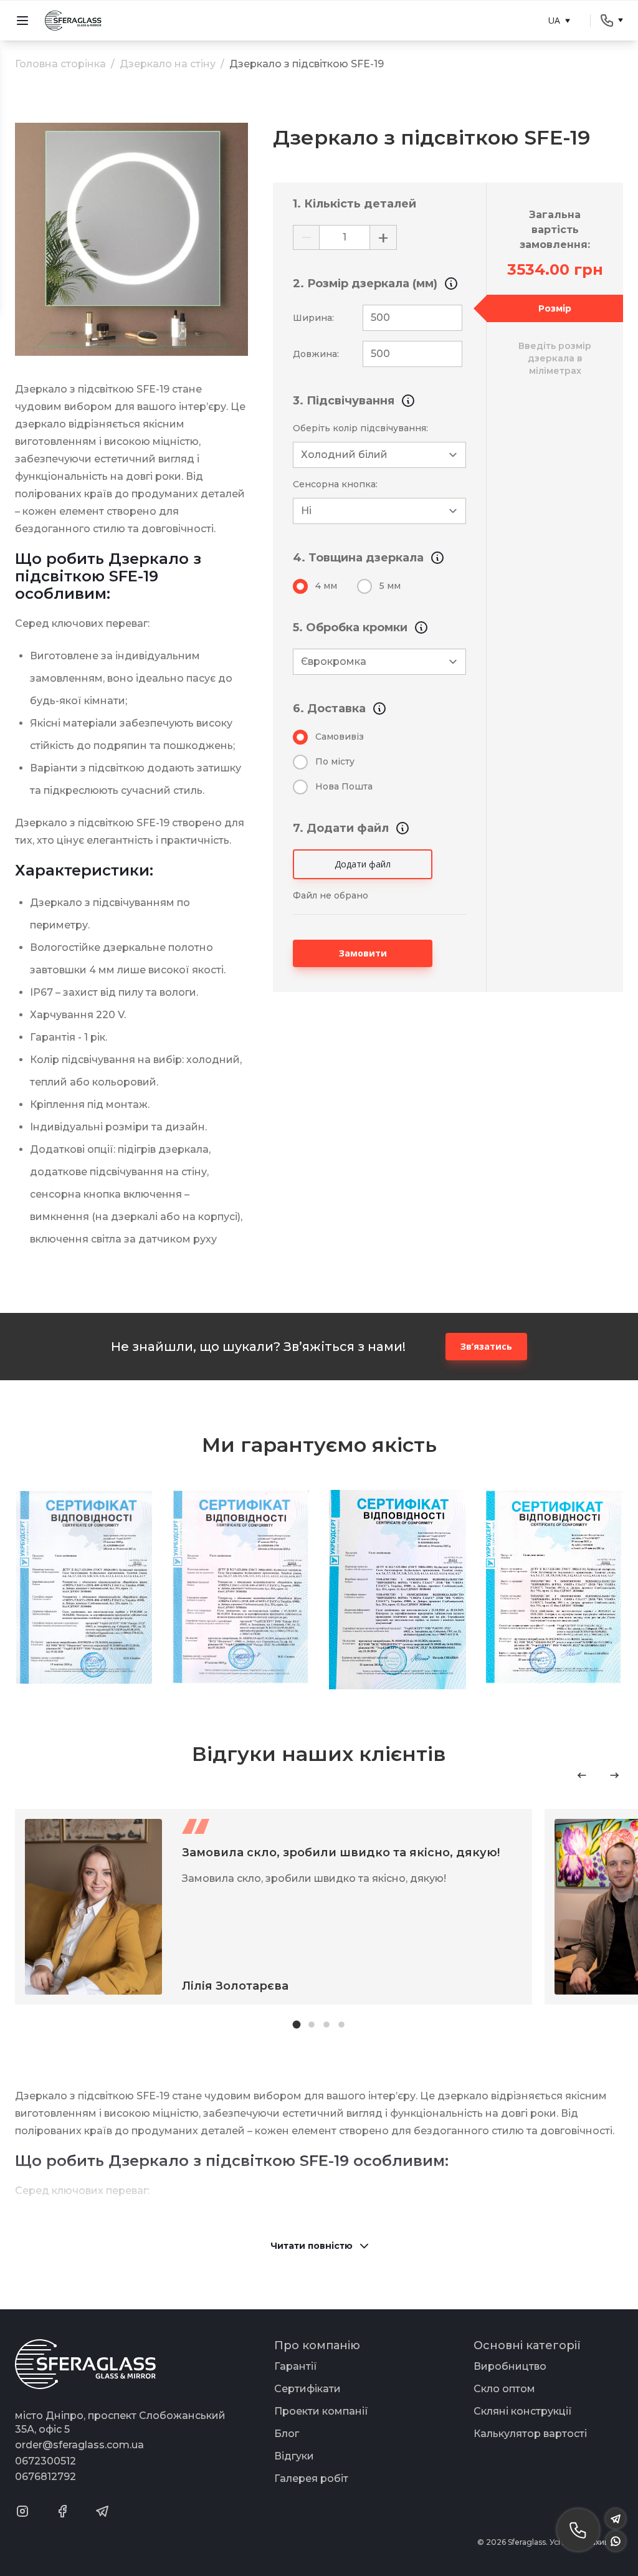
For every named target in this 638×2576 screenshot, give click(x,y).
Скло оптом (504, 2389)
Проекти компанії (321, 2411)
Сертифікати (307, 2389)
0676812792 (45, 2477)
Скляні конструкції (523, 2411)
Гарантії (296, 2366)
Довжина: (316, 354)
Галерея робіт (311, 2478)
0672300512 (45, 2461)
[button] (297, 2025)
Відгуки (294, 2456)
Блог (287, 2434)
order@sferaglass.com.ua (79, 2445)
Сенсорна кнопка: (335, 484)
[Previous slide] (582, 1775)
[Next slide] (614, 1775)
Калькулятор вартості (530, 2434)
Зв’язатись (486, 1346)
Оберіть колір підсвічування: (360, 428)
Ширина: (313, 318)
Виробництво (510, 2366)
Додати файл (363, 864)
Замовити (363, 953)
